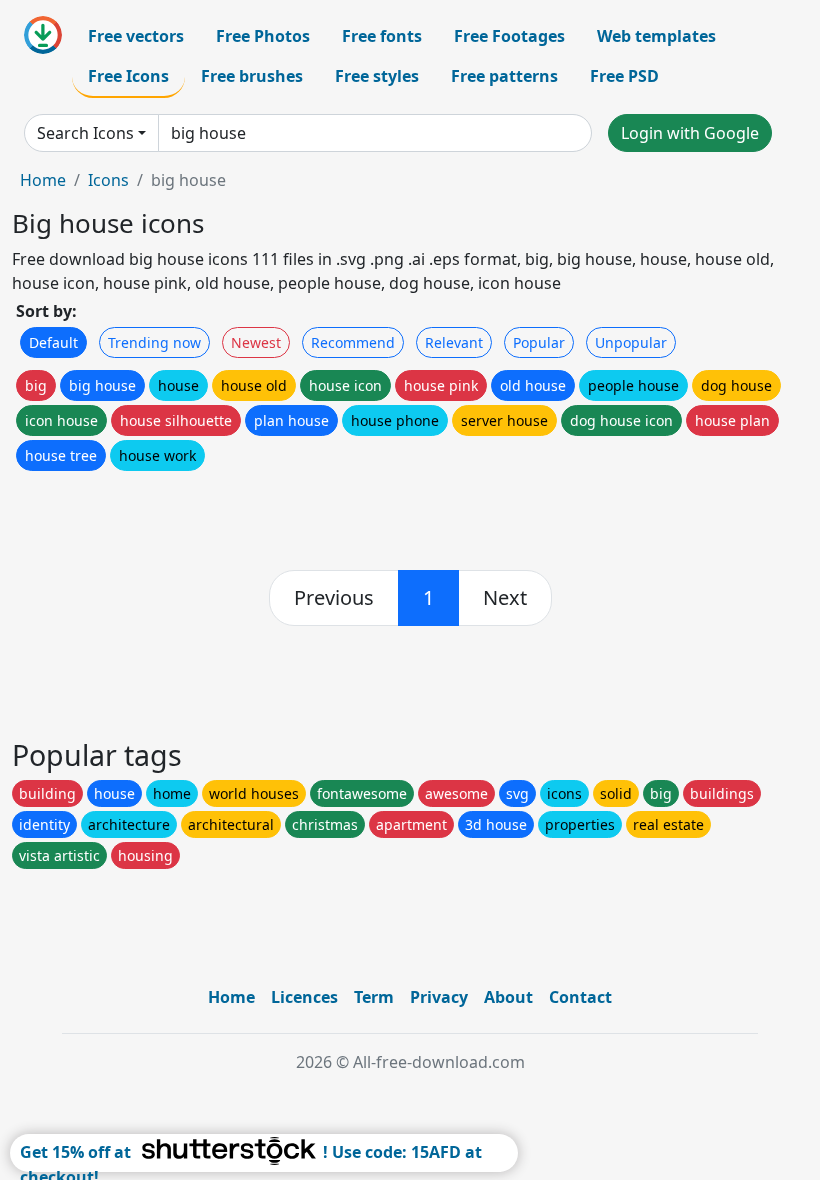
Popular (539, 342)
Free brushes (252, 76)
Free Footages (509, 36)
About (508, 997)
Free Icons (128, 76)
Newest (256, 342)
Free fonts (382, 36)
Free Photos (263, 36)
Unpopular (631, 342)
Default (53, 342)
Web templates (656, 36)
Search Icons (85, 133)
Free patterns (504, 76)
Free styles (377, 76)
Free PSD (624, 76)
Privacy (439, 997)
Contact (580, 997)
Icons (108, 180)
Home (43, 180)
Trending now (154, 342)
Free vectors (136, 36)
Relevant (454, 342)
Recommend (353, 342)
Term (374, 997)
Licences (304, 997)
